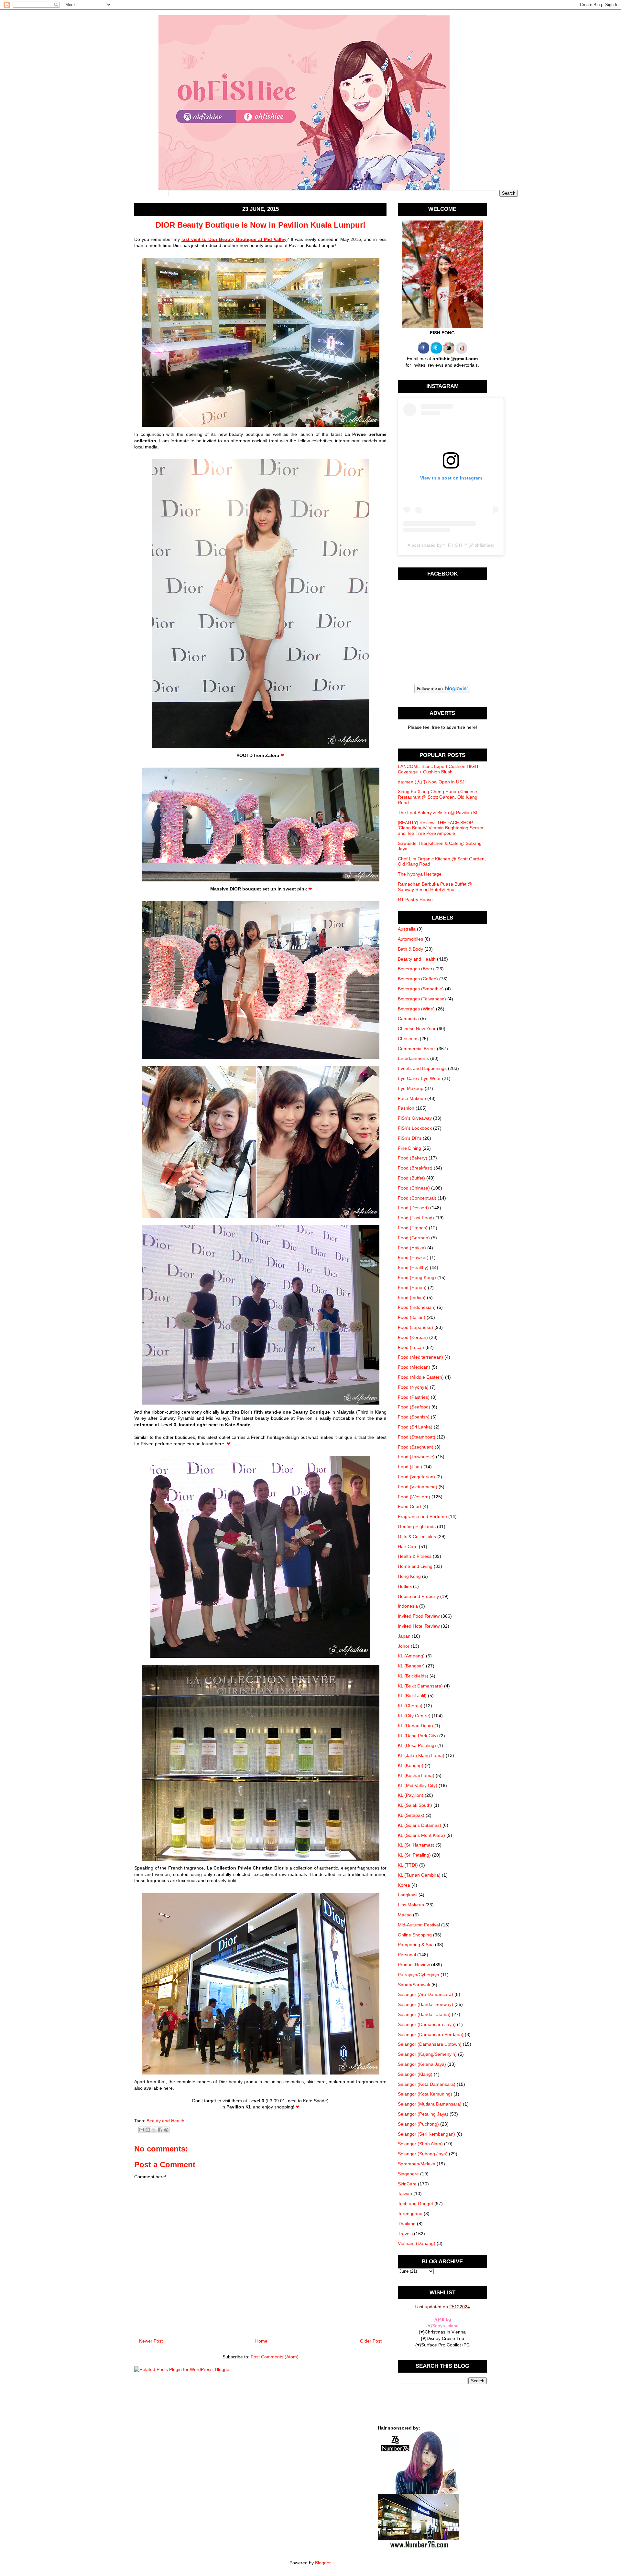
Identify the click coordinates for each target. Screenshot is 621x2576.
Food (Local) (411, 1347)
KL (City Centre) (414, 1716)
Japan (404, 1636)
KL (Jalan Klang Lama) (421, 1755)
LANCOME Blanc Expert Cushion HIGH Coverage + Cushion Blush (438, 769)
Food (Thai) (410, 1467)
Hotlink (405, 1586)
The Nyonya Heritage (420, 874)
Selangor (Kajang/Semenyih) (427, 2054)
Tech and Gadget (415, 2204)
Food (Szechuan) (416, 1447)
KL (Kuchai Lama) (416, 1775)
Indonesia (408, 1606)
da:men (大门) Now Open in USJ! (432, 782)
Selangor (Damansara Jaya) (427, 2024)
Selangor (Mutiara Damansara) (430, 2104)
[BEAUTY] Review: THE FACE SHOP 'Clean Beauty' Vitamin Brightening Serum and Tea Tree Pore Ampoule (441, 828)
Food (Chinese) (414, 1188)
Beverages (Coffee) (418, 979)
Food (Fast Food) (416, 1218)
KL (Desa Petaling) (417, 1745)
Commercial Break (417, 1049)
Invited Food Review (419, 1616)
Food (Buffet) (411, 1178)
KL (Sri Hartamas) (416, 1845)
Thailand (407, 2224)
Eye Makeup (411, 1088)
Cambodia (408, 1019)
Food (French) (413, 1228)
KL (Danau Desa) (415, 1726)
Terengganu (410, 2214)
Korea (404, 1885)
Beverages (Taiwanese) (422, 999)
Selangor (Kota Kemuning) (425, 2094)
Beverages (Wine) (416, 1009)
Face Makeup (412, 1098)
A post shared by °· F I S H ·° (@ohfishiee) (451, 545)
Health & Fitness (415, 1556)
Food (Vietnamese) (418, 1487)
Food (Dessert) (413, 1208)
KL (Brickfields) (413, 1676)
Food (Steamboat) (417, 1437)
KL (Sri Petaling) (414, 1855)
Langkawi (408, 1895)
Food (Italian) (412, 1317)
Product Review (414, 1965)
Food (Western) (414, 1497)
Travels (405, 2234)
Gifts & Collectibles (417, 1536)
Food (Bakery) (413, 1158)
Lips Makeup (411, 1905)
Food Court (409, 1506)
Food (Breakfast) (415, 1168)
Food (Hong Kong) (417, 1277)
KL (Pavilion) (411, 1795)
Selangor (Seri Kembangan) (426, 2134)
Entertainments (413, 1058)
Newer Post (151, 2341)
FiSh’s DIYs (410, 1138)
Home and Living (415, 1566)
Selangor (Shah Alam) (420, 2144)
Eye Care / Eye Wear (419, 1078)
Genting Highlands (417, 1526)
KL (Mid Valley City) (418, 1785)
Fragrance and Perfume (422, 1516)
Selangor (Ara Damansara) (425, 1994)
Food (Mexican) (414, 1367)
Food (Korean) (413, 1337)
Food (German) (414, 1238)
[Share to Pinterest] (166, 2130)
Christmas (408, 1039)
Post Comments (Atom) (275, 2357)
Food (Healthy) (413, 1267)
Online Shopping (415, 1935)
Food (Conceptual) (417, 1198)
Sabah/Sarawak (414, 1985)
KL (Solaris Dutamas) (419, 1825)
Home (261, 2341)
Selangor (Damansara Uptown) (430, 2044)
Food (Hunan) (412, 1288)
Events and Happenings (422, 1068)
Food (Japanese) (415, 1327)
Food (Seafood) (414, 1407)
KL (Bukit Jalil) (412, 1696)
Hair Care (408, 1547)
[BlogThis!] (148, 2130)
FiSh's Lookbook (415, 1128)
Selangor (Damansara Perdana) (431, 2034)
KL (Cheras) (410, 1706)
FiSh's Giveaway (415, 1118)
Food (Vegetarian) (416, 1477)
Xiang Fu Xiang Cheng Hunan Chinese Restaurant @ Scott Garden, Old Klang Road (438, 797)
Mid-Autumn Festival (419, 1925)
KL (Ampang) (411, 1656)
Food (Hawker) (413, 1257)
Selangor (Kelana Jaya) (422, 2064)
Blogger (323, 2563)
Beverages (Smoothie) (421, 989)
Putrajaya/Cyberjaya (419, 1975)
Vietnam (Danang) (417, 2243)
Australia (407, 929)
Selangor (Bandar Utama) (424, 2014)
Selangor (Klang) (415, 2074)
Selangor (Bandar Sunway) (425, 2004)
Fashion (406, 1108)
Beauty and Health (165, 2121)
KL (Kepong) (411, 1765)
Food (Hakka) (412, 1248)
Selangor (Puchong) (418, 2124)
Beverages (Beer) (416, 969)
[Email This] (142, 2130)
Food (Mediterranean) (420, 1357)
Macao (405, 1915)
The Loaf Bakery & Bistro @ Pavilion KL (438, 813)
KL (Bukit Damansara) (420, 1686)
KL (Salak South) (415, 1805)
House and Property (418, 1596)
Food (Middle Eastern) (421, 1377)
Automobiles (410, 939)
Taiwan (405, 2193)
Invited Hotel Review (419, 1626)
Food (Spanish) (414, 1417)
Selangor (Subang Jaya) (423, 2154)
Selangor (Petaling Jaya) (423, 2114)
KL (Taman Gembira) (419, 1875)
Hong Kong (409, 1576)
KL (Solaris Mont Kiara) (421, 1835)
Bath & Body (410, 949)
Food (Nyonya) (413, 1387)
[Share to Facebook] (160, 2130)
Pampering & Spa (416, 1945)
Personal (407, 1955)
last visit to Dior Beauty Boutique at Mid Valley (234, 239)
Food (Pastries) (414, 1397)
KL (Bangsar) (411, 1666)
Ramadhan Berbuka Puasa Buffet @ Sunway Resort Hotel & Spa (435, 887)
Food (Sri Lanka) (415, 1427)
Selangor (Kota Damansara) (427, 2084)
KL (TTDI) (408, 1865)
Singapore (408, 2174)
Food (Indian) (412, 1298)
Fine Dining (409, 1148)
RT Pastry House (415, 900)
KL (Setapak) (411, 1815)
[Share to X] (154, 2130)
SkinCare (407, 2184)
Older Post (371, 2341)
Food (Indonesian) (417, 1307)
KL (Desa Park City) (418, 1736)
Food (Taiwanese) (416, 1457)
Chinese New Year (417, 1029)
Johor (404, 1646)
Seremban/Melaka (417, 2164)
